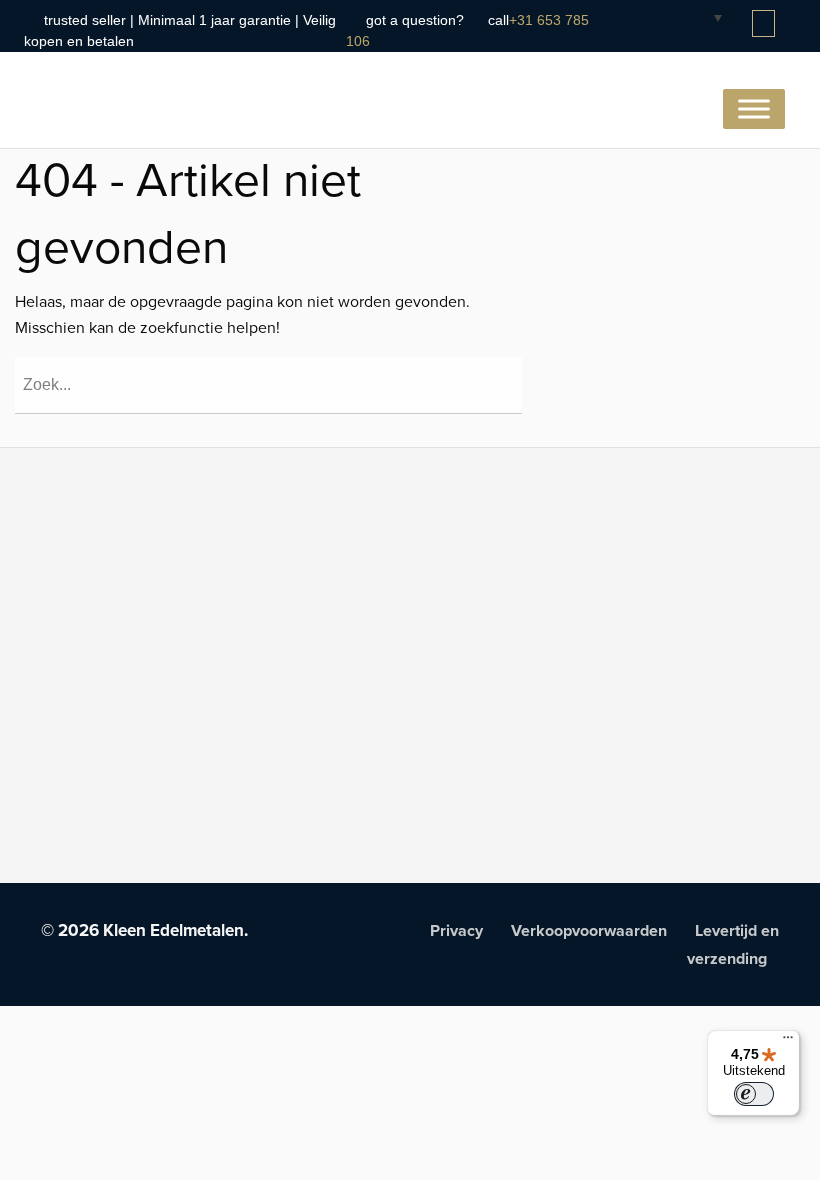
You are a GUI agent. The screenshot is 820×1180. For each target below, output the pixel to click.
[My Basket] (765, 24)
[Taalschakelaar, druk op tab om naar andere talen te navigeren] (702, 17)
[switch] (754, 1094)
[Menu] (788, 1042)
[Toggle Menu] (754, 108)
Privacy (456, 931)
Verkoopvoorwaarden (589, 931)
